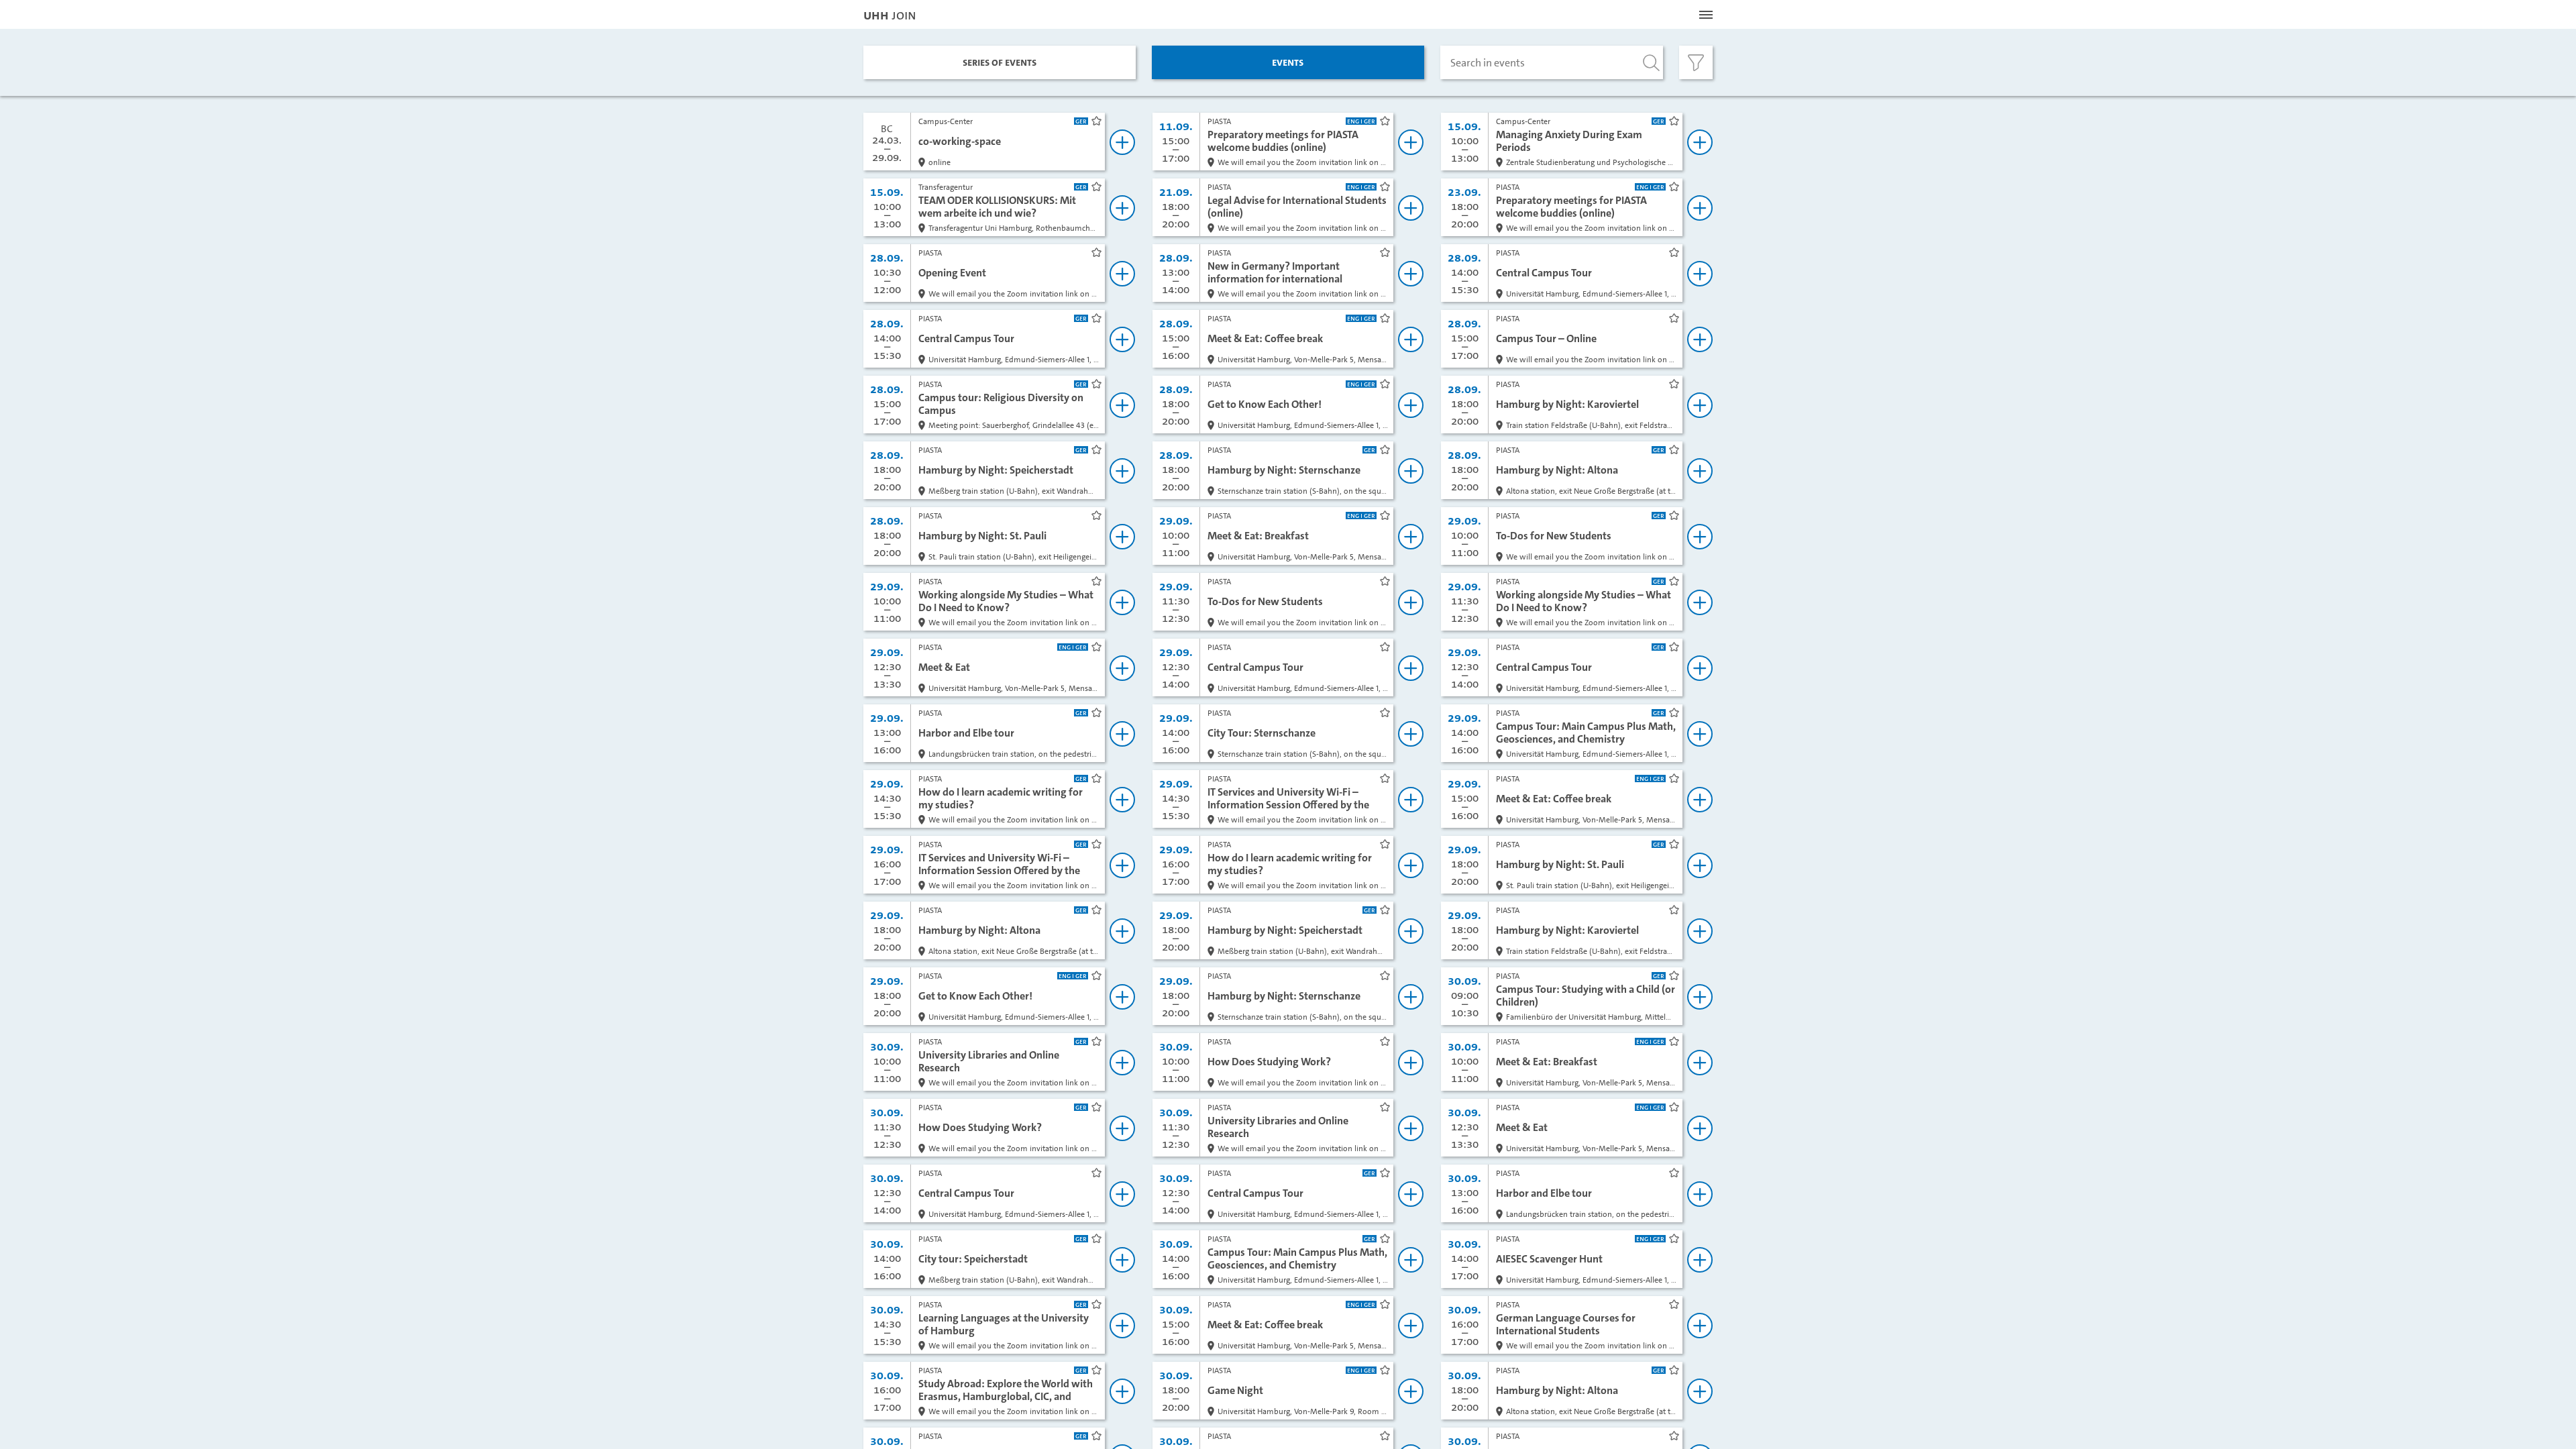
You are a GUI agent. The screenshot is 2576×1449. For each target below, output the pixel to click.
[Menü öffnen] (1706, 15)
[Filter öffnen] (1696, 62)
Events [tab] (1288, 62)
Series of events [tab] (1000, 62)
